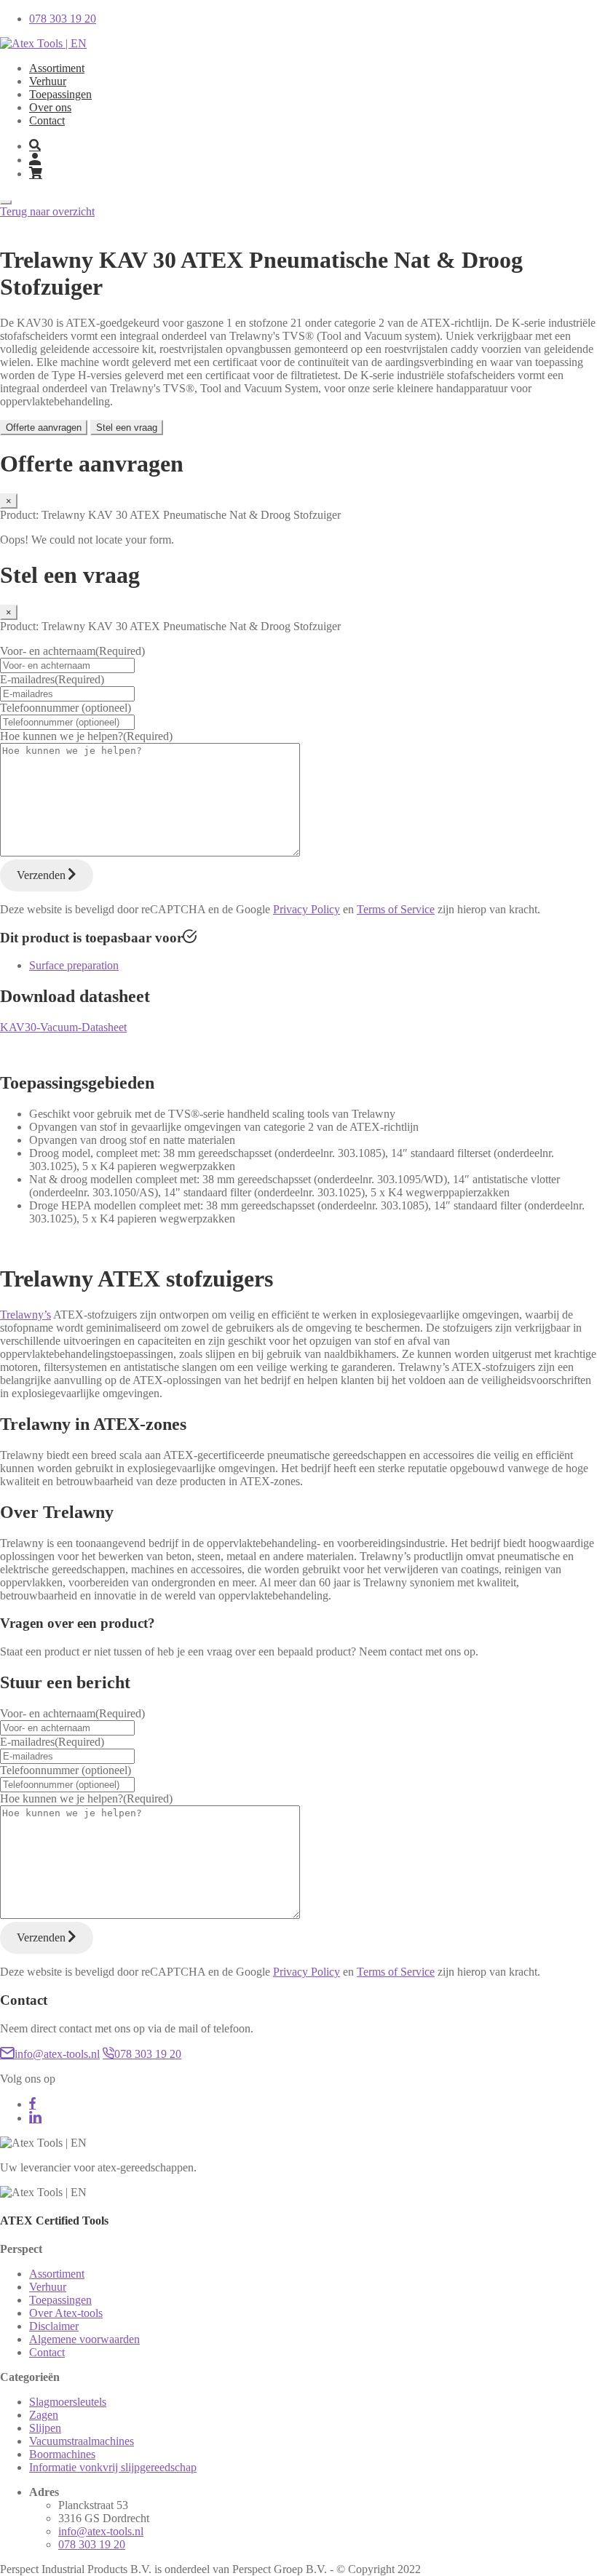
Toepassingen (60, 94)
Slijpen (45, 2428)
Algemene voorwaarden (84, 2339)
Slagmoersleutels (68, 2402)
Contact (47, 120)
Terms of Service (396, 909)
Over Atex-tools (66, 2313)
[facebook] (32, 2104)
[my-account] (35, 160)
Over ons (50, 107)
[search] (35, 146)
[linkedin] (35, 2118)
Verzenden (43, 875)
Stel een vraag (127, 428)
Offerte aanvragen (44, 428)
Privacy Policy (307, 909)
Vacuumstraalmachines (82, 2441)
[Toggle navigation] (6, 202)
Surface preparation (74, 965)
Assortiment (57, 68)
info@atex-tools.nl (57, 2054)
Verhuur (48, 81)
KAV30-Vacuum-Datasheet (63, 1027)
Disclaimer (54, 2326)
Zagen (44, 2415)
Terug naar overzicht (47, 211)
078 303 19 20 (148, 2054)
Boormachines (62, 2454)
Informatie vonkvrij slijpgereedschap (113, 2467)
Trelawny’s (25, 1315)
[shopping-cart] (313, 174)
